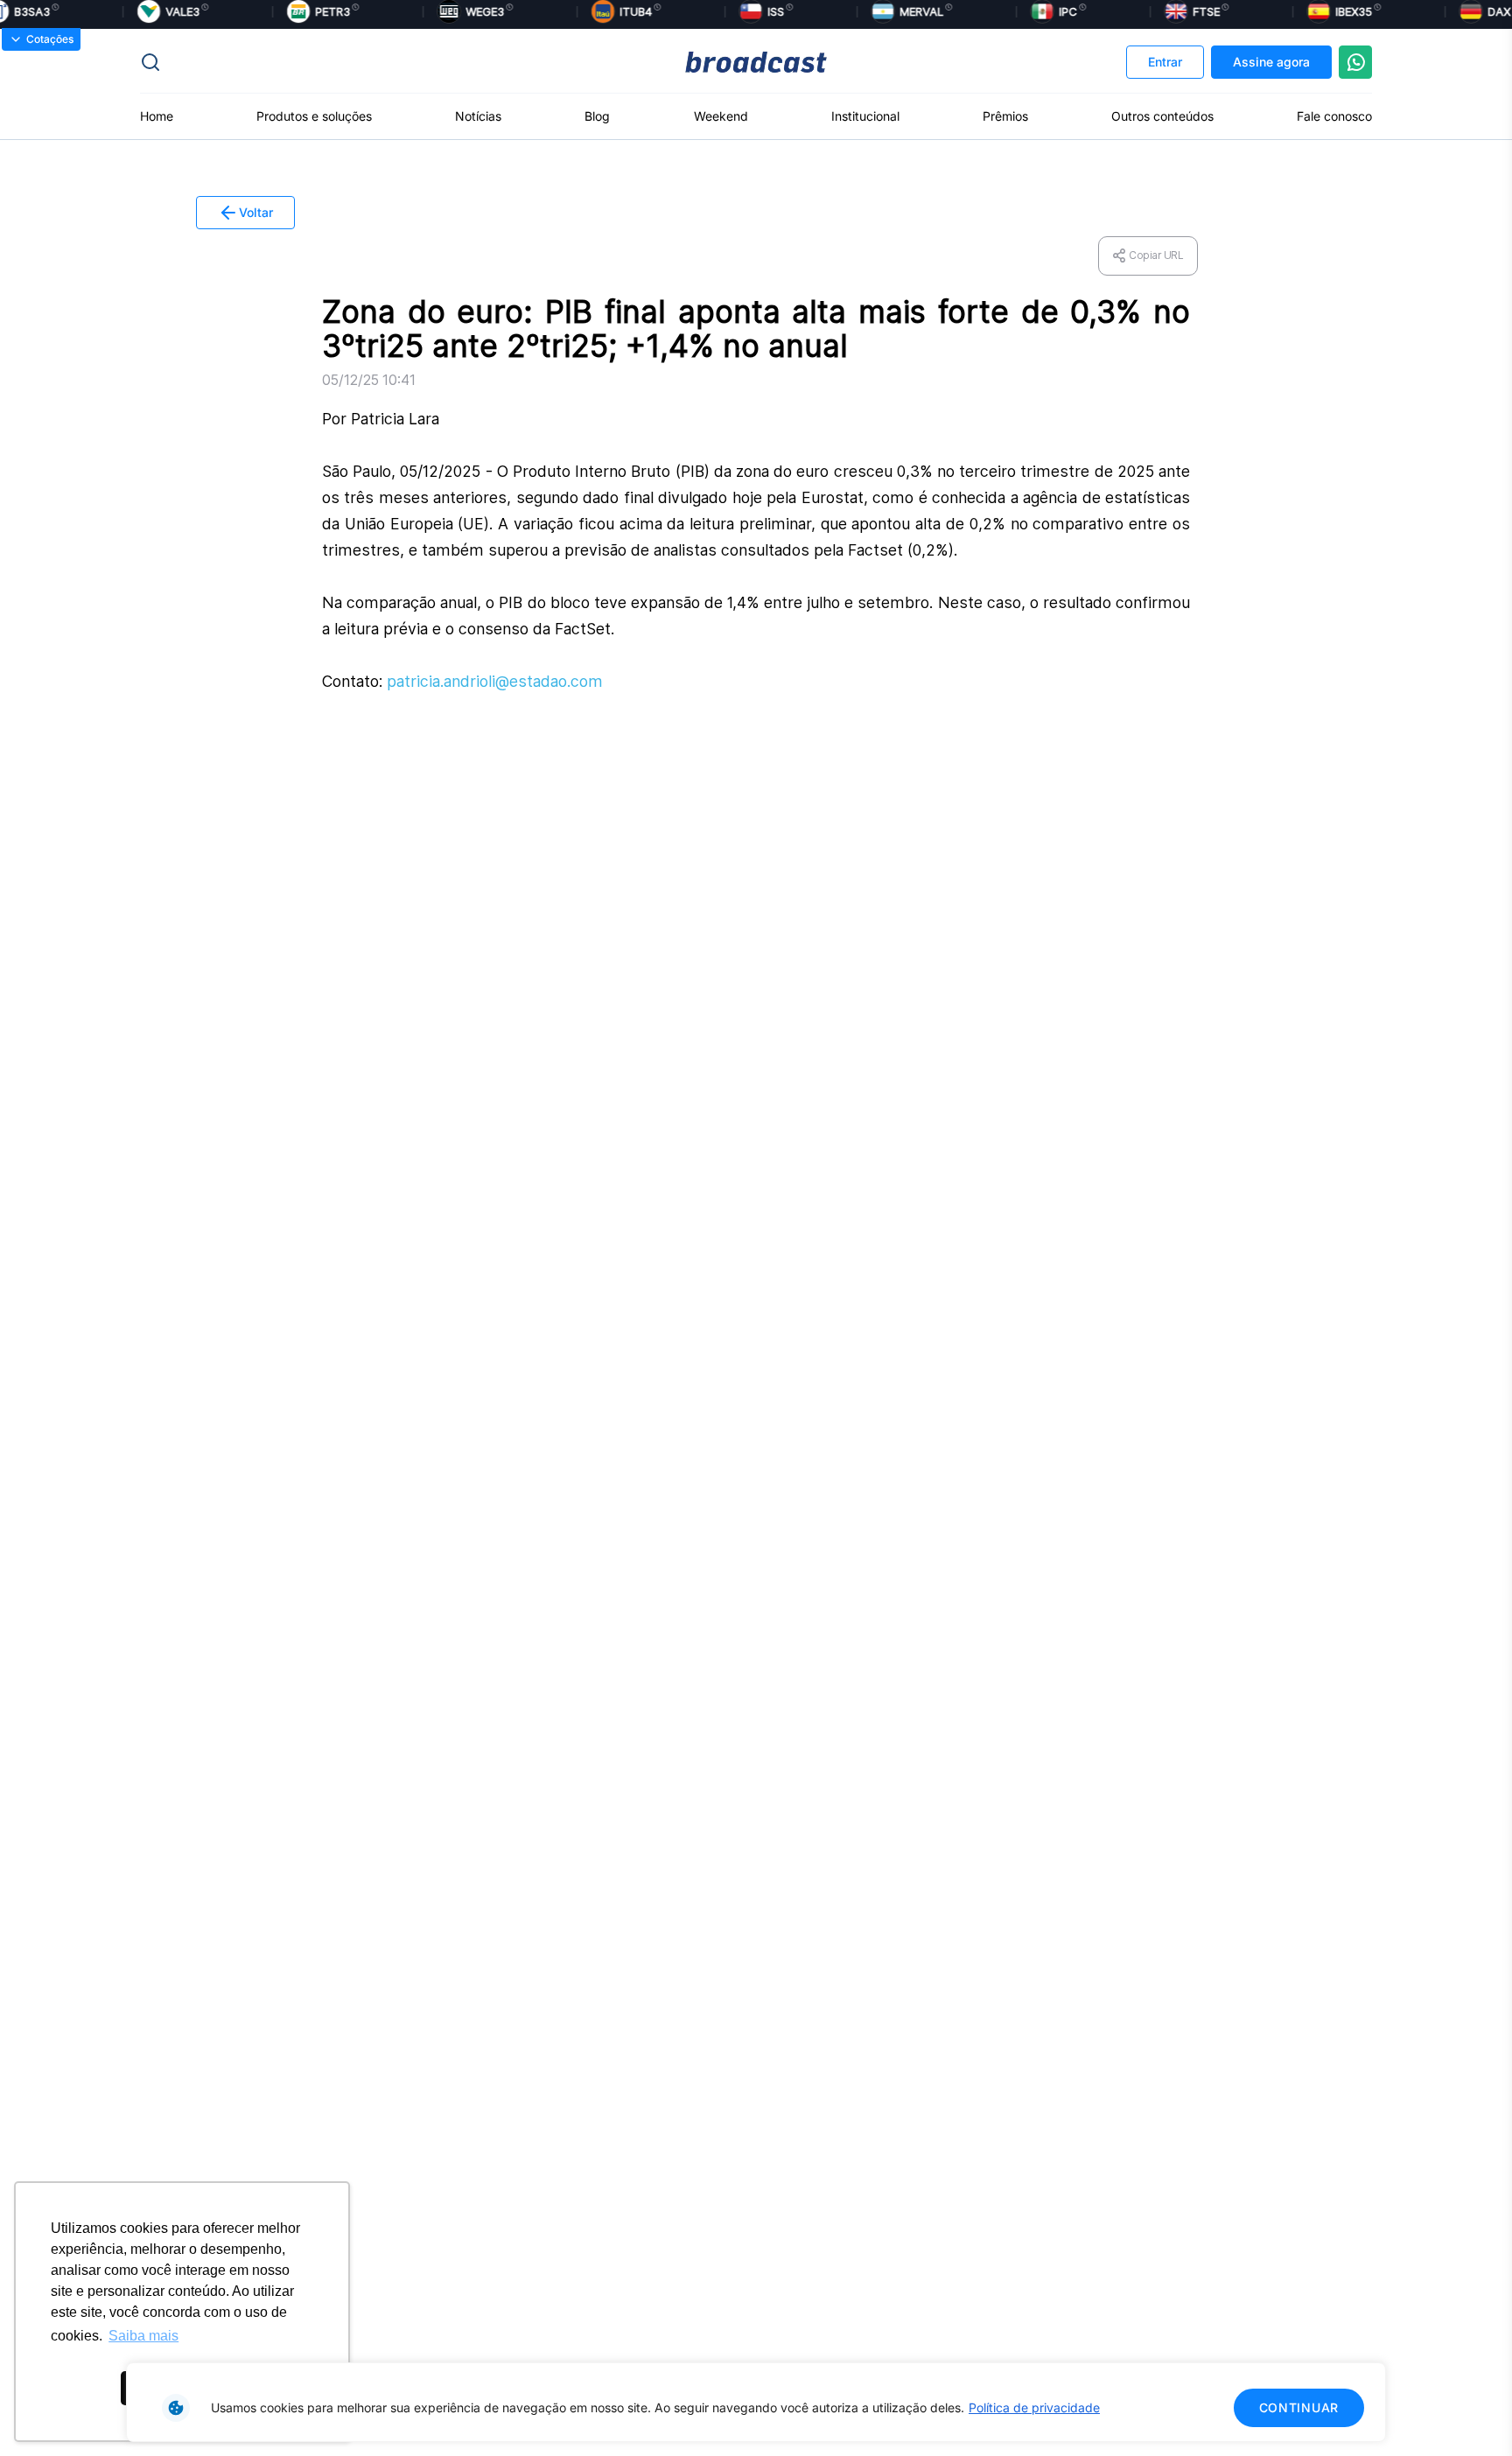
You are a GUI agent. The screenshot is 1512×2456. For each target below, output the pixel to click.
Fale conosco (1334, 116)
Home (157, 116)
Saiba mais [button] (143, 2336)
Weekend (721, 116)
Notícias (478, 116)
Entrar (1165, 62)
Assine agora (1271, 62)
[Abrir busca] (345, 62)
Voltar (256, 212)
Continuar (1299, 2407)
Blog (597, 116)
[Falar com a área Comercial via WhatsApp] (1355, 62)
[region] (756, 2402)
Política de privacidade (1034, 2407)
